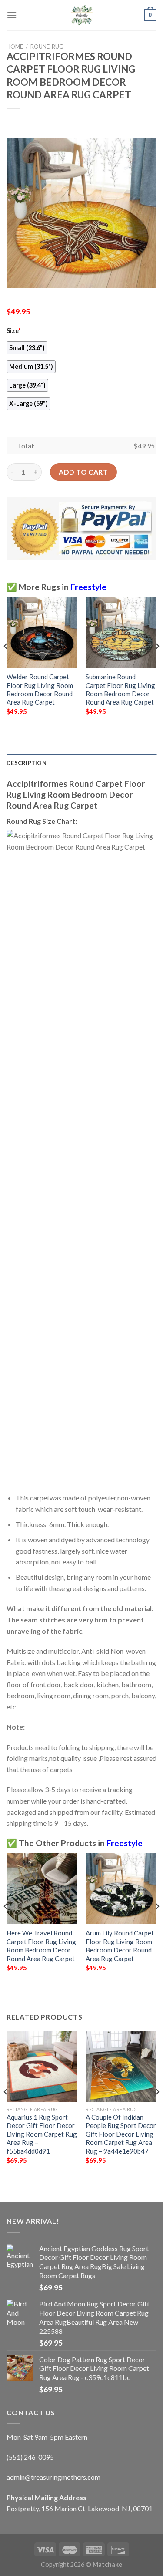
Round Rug (47, 47)
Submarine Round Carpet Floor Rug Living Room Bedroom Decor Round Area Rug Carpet (120, 689)
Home (15, 47)
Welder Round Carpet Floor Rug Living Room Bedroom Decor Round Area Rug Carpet (40, 689)
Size (13, 331)
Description (27, 763)
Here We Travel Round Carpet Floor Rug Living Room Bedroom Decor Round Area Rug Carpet (41, 1945)
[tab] (81, 763)
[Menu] (12, 15)
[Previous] (6, 663)
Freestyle (88, 587)
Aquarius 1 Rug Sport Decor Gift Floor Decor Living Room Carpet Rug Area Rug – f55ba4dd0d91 (42, 2134)
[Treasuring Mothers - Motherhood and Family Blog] (82, 15)
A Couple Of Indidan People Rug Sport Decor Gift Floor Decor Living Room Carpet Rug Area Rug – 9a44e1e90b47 (121, 2134)
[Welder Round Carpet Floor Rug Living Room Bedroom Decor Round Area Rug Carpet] (42, 632)
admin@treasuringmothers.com (53, 2477)
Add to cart (83, 472)
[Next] (157, 663)
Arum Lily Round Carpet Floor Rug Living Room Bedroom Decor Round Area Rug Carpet (120, 1945)
